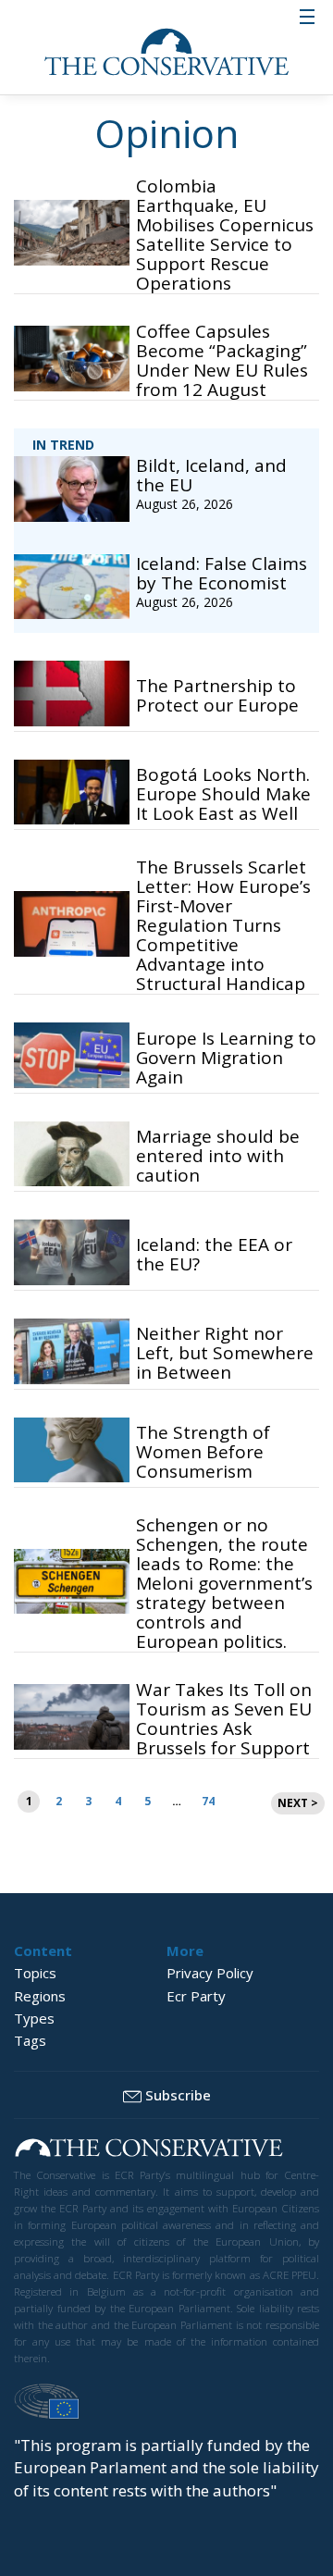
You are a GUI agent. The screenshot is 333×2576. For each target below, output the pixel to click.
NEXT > (298, 1803)
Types (34, 2018)
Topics (35, 1973)
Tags (30, 2040)
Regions (40, 1996)
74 (208, 1801)
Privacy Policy (210, 1973)
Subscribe (178, 2095)
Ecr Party (196, 1996)
